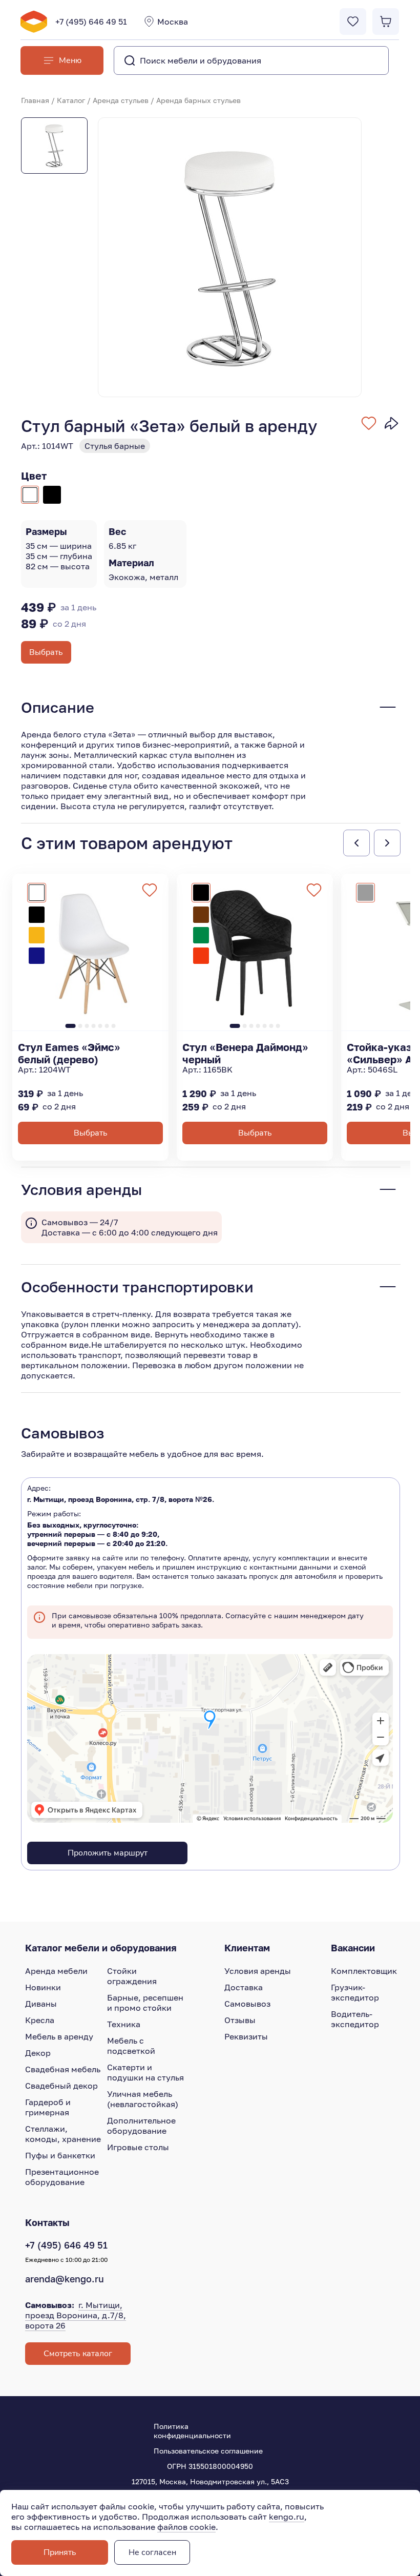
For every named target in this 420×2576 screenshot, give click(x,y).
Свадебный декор (61, 2086)
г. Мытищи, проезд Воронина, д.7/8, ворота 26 (76, 2315)
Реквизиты (246, 2036)
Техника (124, 2024)
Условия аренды (258, 1971)
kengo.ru (287, 2517)
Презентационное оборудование (62, 2177)
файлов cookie (186, 2527)
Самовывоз (247, 2004)
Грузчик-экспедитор (355, 1992)
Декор (38, 2053)
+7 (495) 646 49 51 (91, 22)
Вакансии (353, 1948)
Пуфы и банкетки (60, 2155)
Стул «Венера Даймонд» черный (245, 1053)
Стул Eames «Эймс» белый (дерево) (69, 1053)
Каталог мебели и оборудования (101, 1948)
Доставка (244, 1987)
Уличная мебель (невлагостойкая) (143, 2099)
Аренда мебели (56, 1971)
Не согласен (152, 2552)
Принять (60, 2552)
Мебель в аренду (59, 2036)
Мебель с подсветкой (131, 2046)
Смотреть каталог (78, 2354)
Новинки (43, 1987)
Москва (173, 22)
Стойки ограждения (132, 1976)
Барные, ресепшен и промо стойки (145, 2003)
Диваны (41, 2004)
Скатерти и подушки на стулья (145, 2072)
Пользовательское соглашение (208, 2451)
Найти (360, 60)
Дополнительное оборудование (141, 2126)
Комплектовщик (364, 1971)
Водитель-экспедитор (355, 2019)
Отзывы (240, 2020)
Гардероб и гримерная (48, 2107)
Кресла (40, 2020)
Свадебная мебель (63, 2069)
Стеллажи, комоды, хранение (63, 2134)
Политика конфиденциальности (192, 2431)
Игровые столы (138, 2147)
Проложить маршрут (108, 1853)
